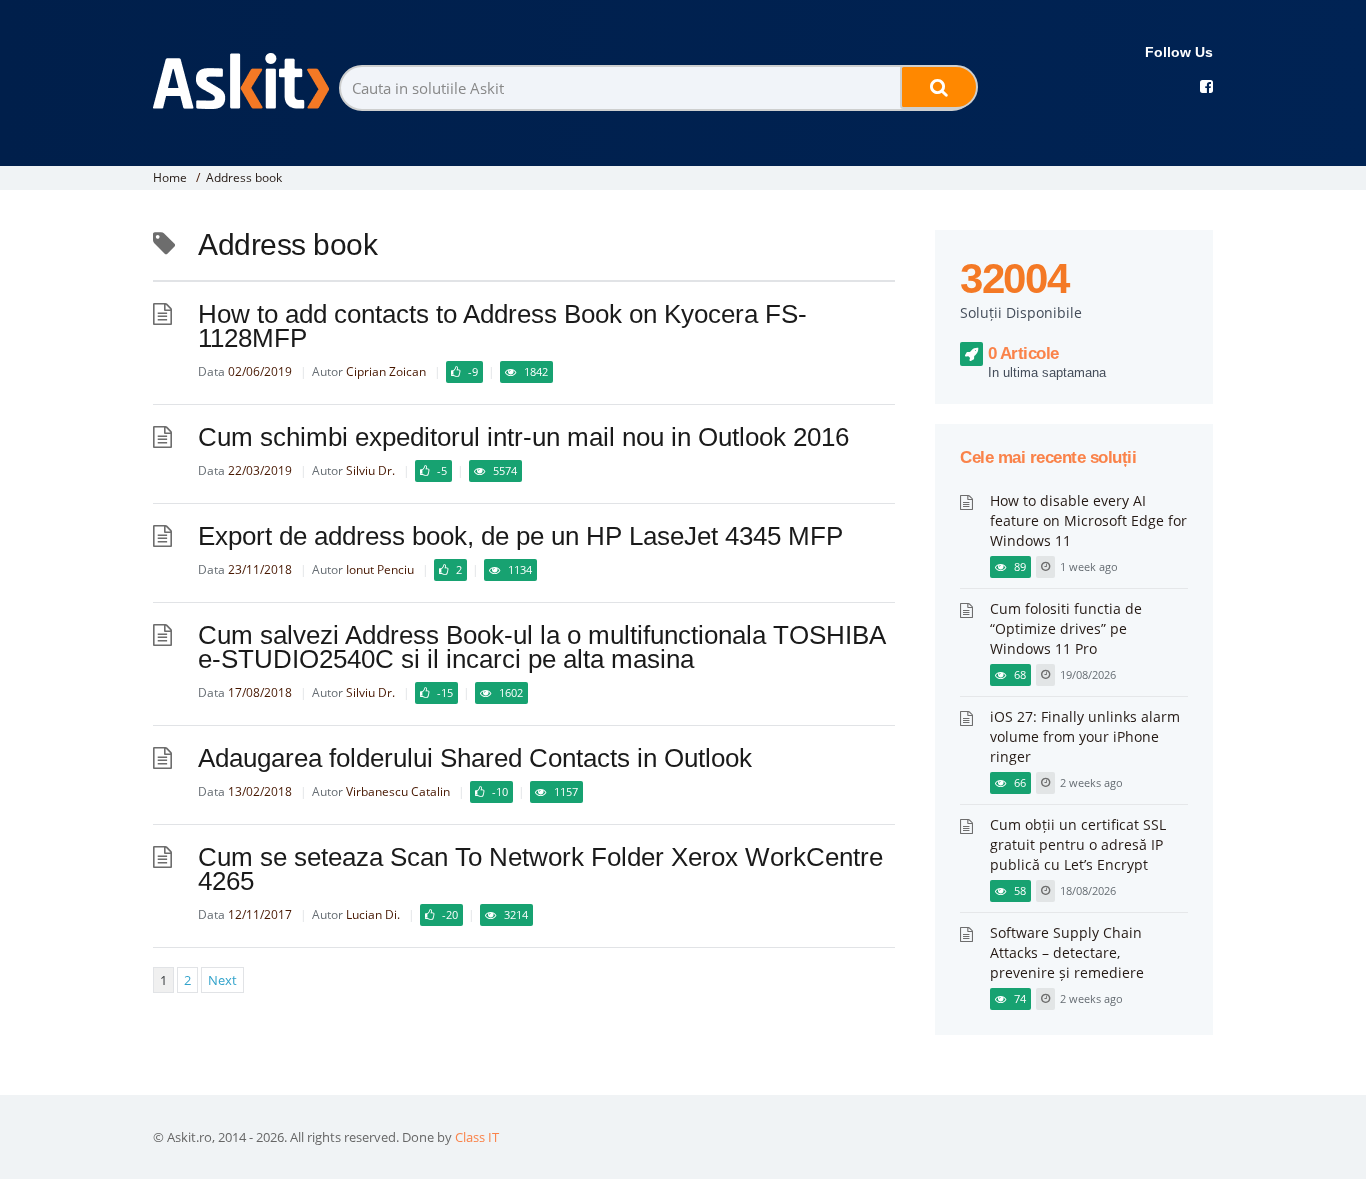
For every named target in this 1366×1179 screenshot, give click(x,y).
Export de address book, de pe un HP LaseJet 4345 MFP (520, 536)
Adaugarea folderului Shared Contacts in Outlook (475, 758)
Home (170, 177)
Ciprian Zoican (386, 371)
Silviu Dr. (370, 470)
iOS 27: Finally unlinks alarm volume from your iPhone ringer (1085, 736)
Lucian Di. (373, 914)
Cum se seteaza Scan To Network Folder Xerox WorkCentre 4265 (540, 869)
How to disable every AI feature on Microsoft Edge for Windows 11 (1088, 520)
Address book (244, 177)
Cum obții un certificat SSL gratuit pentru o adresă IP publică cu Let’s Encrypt (1078, 844)
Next (222, 980)
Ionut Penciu (380, 569)
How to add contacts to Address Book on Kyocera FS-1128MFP (502, 326)
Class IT (477, 1137)
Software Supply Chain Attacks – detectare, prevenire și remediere (1067, 952)
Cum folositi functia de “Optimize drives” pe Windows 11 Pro (1066, 628)
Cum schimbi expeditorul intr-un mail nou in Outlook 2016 (523, 437)
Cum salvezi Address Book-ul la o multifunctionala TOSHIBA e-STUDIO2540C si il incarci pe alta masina (541, 647)
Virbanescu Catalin (398, 791)
